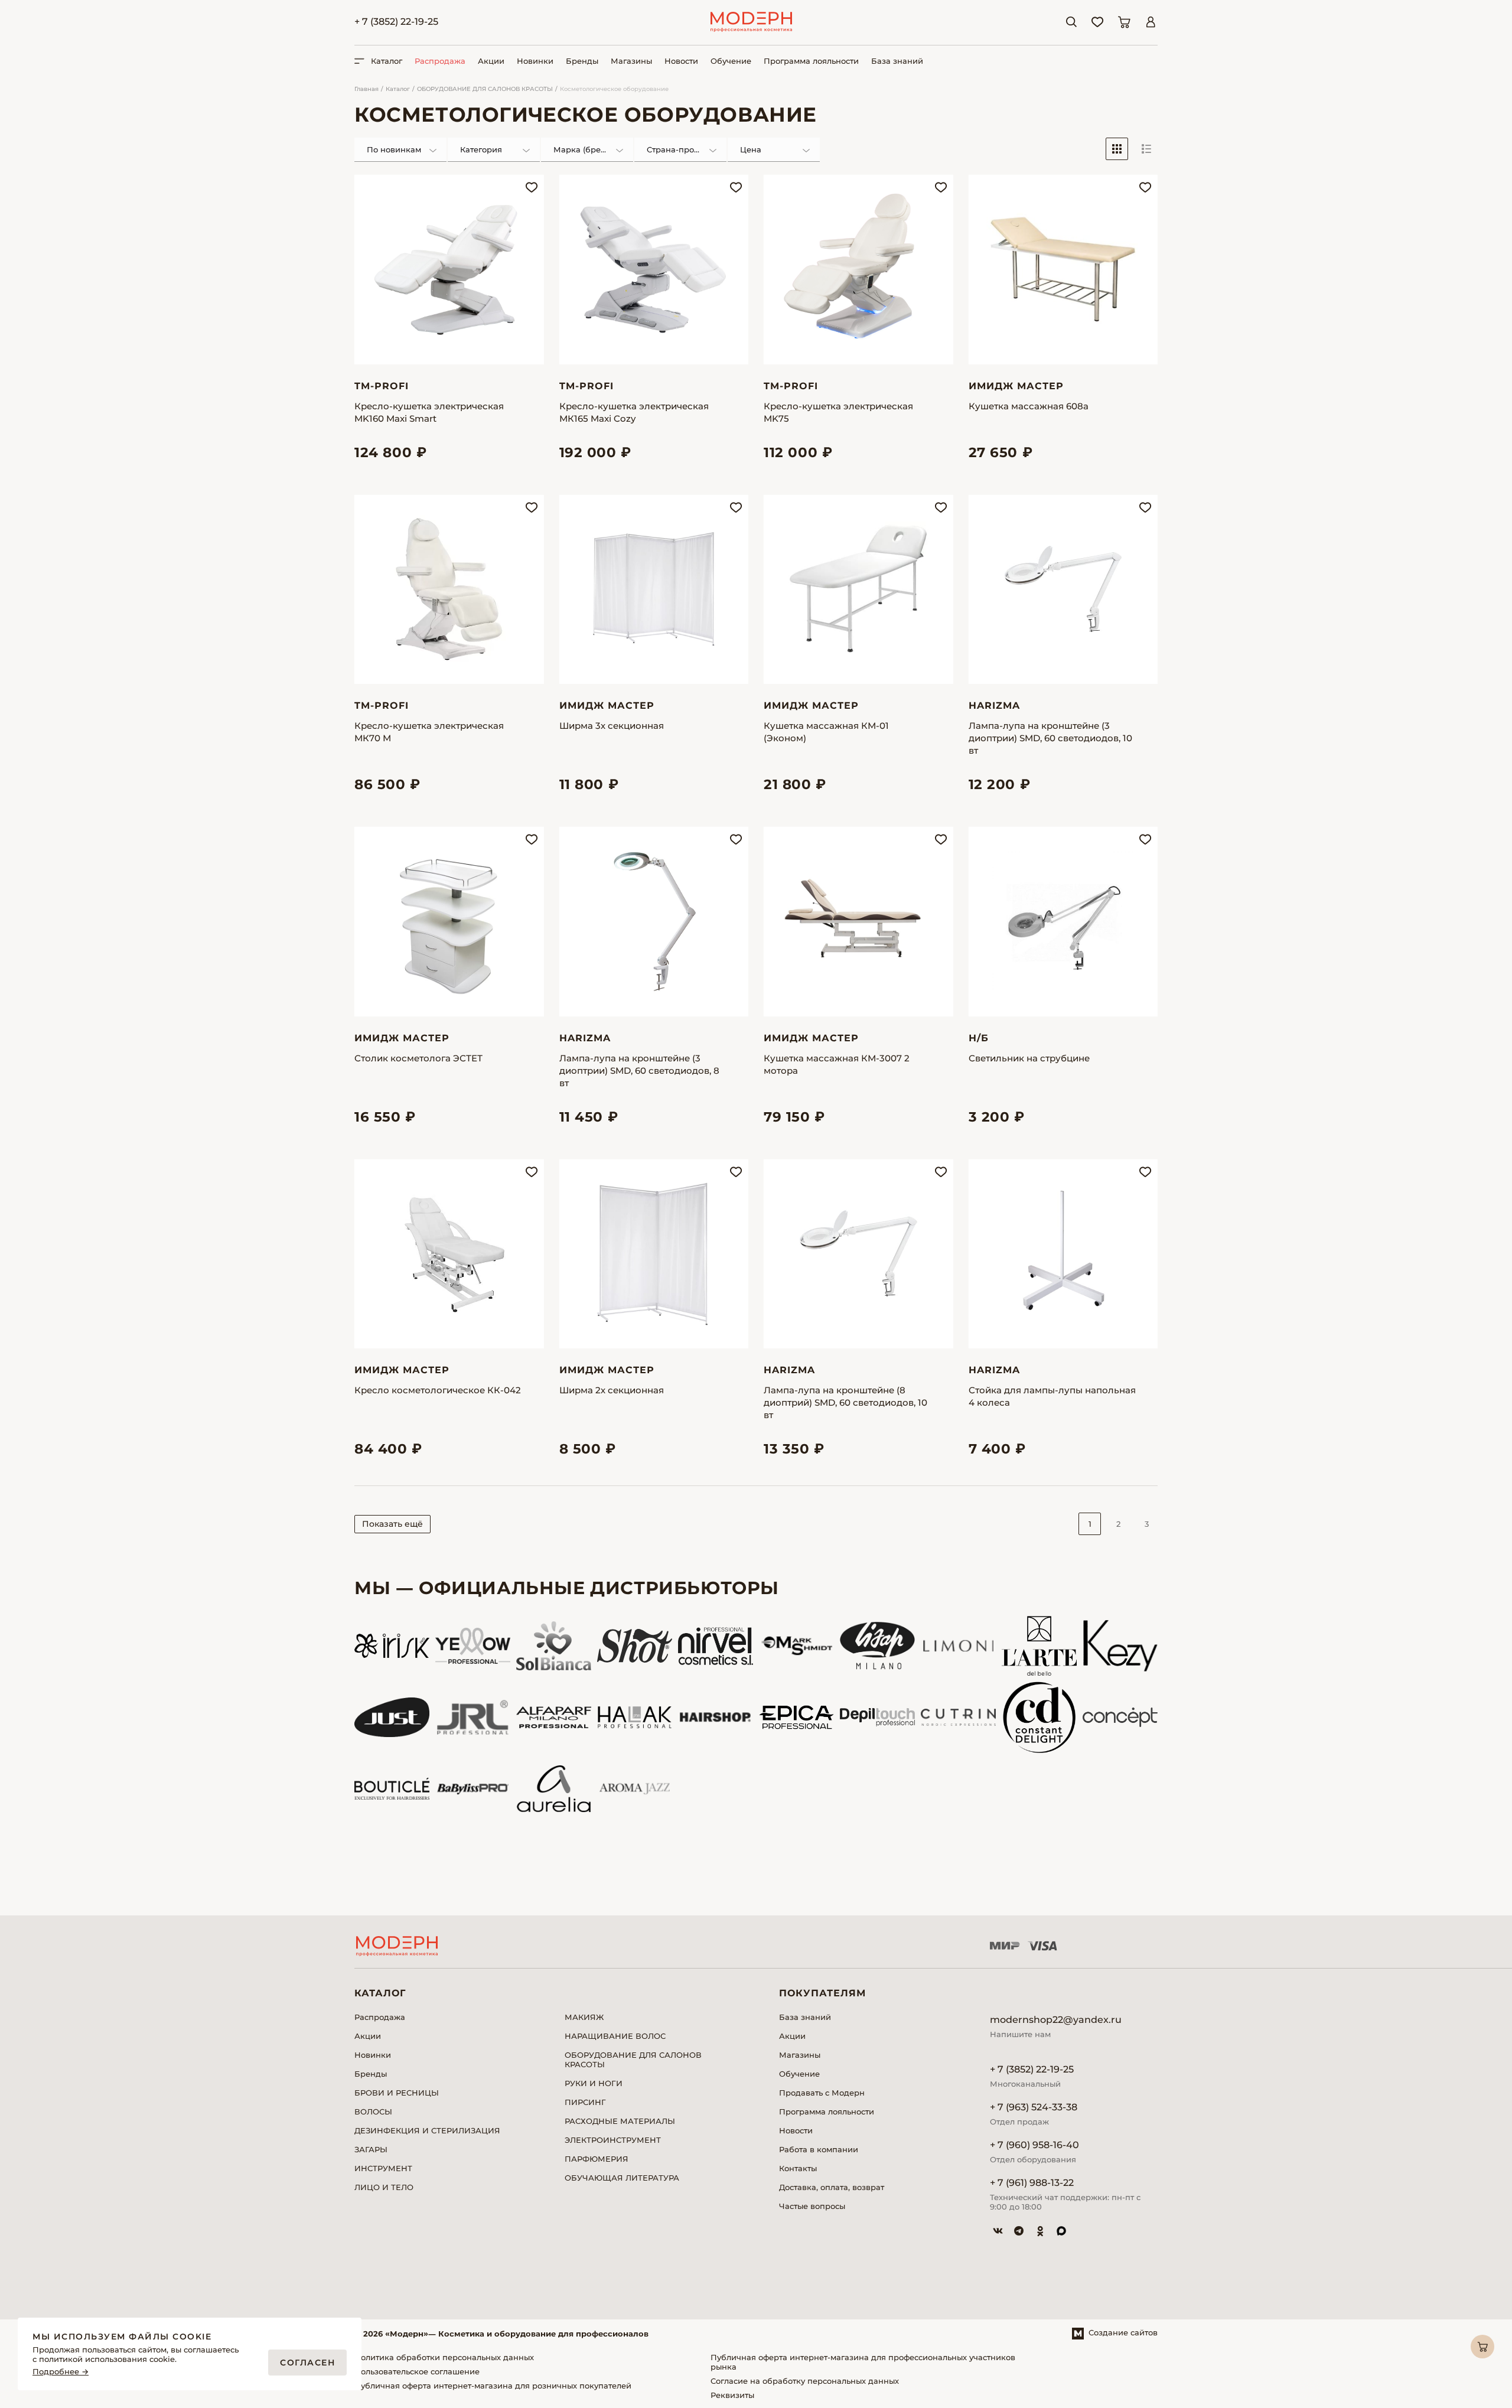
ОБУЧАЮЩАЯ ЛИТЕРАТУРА (622, 2178)
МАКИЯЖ (584, 2017)
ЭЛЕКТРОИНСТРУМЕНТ (613, 2140)
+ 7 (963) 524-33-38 (1034, 2107)
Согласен (307, 2363)
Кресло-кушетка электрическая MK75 (838, 412)
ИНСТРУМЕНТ (383, 2168)
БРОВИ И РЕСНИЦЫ (397, 2093)
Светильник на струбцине (1029, 1058)
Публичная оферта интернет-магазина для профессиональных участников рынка (863, 2362)
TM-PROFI (382, 386)
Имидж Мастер (1016, 386)
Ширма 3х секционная (612, 726)
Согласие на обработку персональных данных (805, 2381)
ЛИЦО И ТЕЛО (384, 2187)
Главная (366, 89)
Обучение (731, 61)
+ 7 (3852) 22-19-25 (396, 22)
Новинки (535, 61)
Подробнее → (61, 2372)
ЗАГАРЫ (371, 2149)
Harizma (994, 706)
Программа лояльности (811, 61)
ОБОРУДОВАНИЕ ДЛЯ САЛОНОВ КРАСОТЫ (485, 89)
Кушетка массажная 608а (1029, 406)
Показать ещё (392, 1524)
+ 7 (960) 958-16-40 (1034, 2145)
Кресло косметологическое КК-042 (438, 1390)
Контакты (798, 2168)
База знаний (897, 61)
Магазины (631, 61)
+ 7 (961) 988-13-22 (1032, 2183)
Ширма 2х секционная (612, 1390)
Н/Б (979, 1038)
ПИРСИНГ (585, 2102)
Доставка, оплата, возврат (832, 2187)
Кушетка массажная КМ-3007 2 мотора (837, 1064)
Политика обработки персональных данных (444, 2357)
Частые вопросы (812, 2206)
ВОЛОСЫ (373, 2112)
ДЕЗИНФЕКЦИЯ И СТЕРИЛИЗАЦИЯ (427, 2130)
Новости (681, 61)
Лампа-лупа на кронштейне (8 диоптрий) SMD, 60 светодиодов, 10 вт (845, 1402)
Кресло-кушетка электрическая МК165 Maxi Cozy (634, 412)
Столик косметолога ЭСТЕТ (418, 1058)
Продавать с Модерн (822, 2093)
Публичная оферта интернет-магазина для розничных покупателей (493, 2386)
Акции (491, 61)
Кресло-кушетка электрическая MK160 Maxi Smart (429, 412)
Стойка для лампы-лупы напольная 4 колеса (1052, 1396)
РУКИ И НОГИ (594, 2083)
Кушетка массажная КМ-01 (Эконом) (826, 732)
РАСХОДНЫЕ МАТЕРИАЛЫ (620, 2121)
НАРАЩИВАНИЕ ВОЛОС (615, 2036)
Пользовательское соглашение (417, 2371)
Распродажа (440, 61)
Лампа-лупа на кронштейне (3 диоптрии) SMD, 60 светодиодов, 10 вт (1050, 738)
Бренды (582, 61)
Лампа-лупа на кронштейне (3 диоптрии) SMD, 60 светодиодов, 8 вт (639, 1071)
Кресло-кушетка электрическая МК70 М (429, 732)
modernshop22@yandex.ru (1056, 2020)
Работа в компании (819, 2149)
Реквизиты (732, 2395)
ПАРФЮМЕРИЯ (597, 2159)
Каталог (398, 89)
